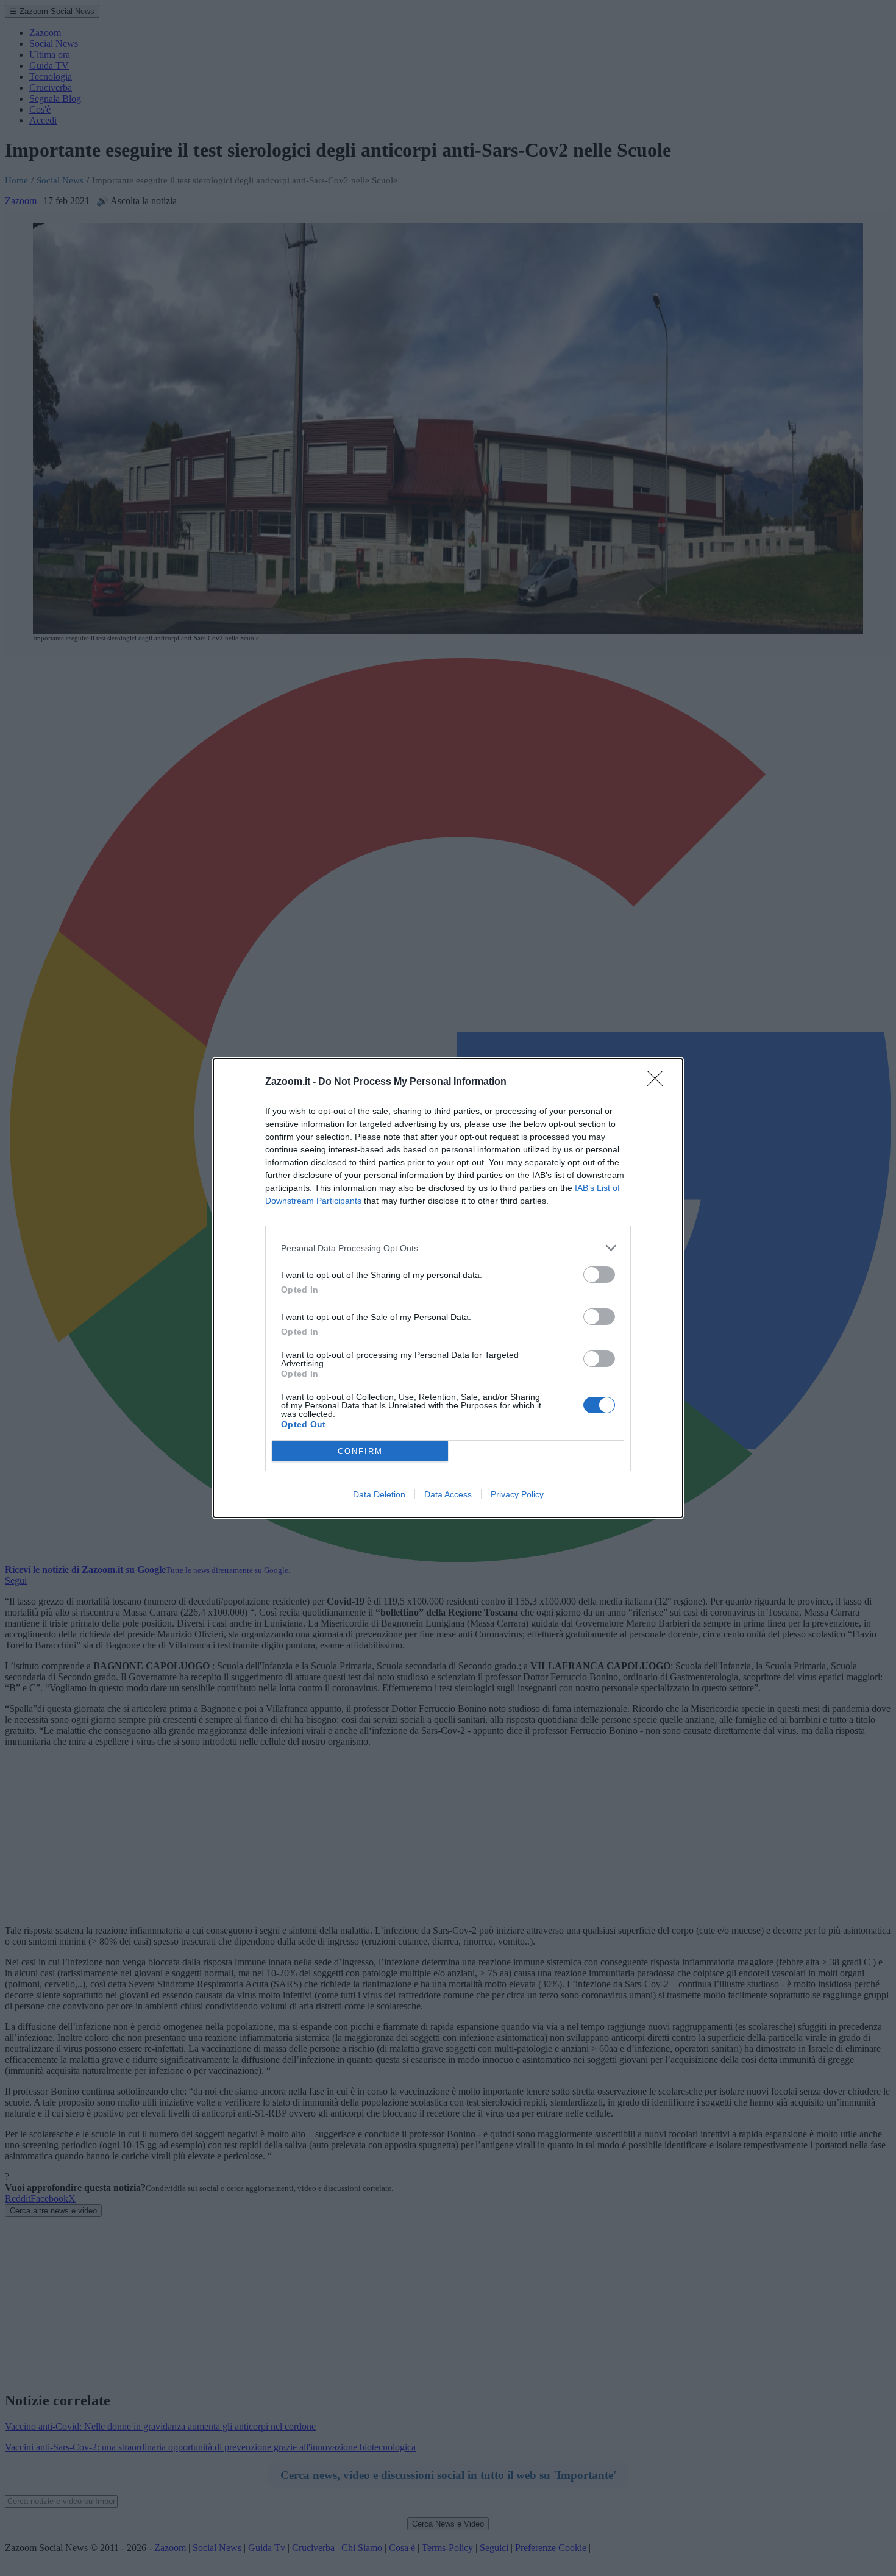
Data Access (448, 1494)
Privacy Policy (517, 1494)
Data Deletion (379, 1494)
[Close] (659, 1082)
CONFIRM (360, 1451)
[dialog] (448, 1288)
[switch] (599, 1275)
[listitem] (448, 1248)
